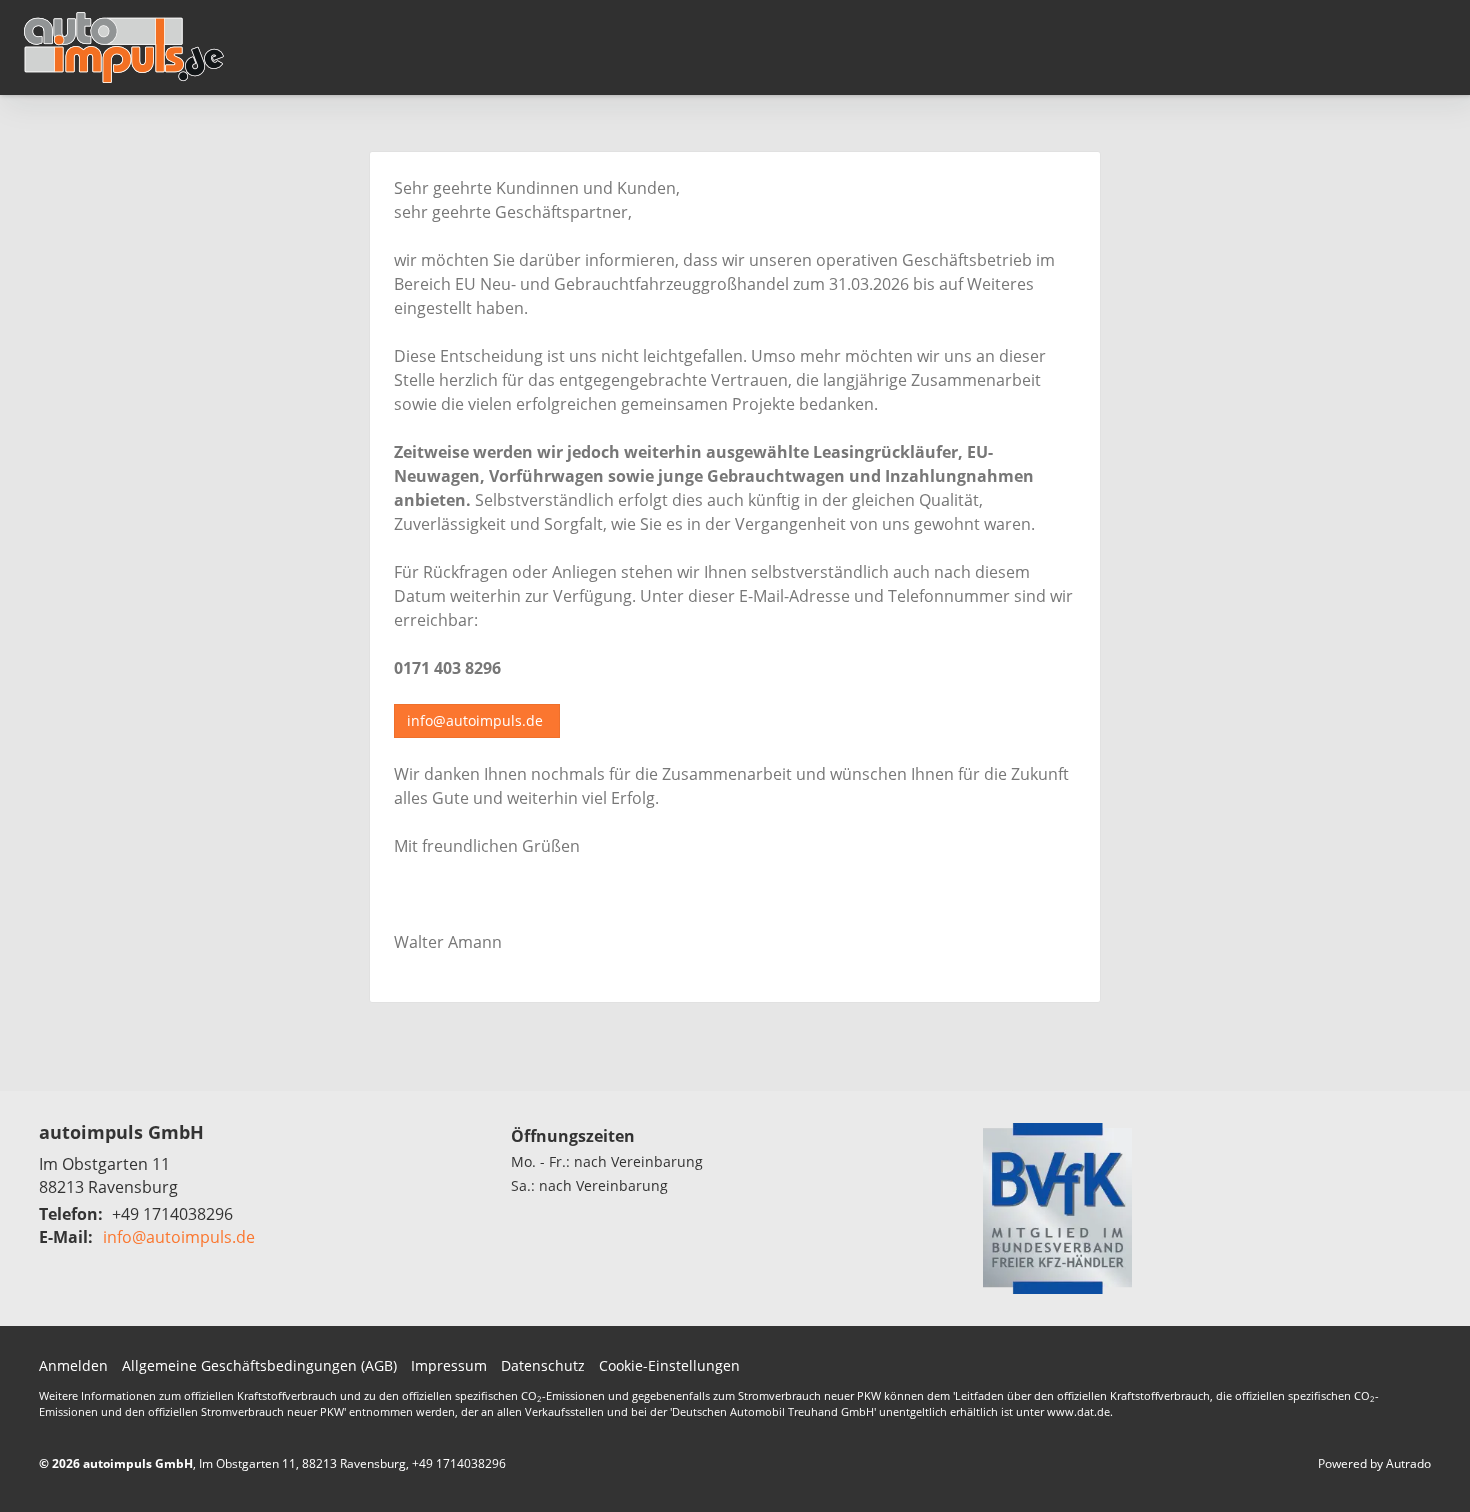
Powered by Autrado (1374, 1463)
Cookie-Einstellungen (669, 1365)
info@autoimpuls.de (477, 720)
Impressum (449, 1365)
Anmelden (73, 1365)
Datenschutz (543, 1365)
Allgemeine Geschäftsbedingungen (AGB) (259, 1365)
